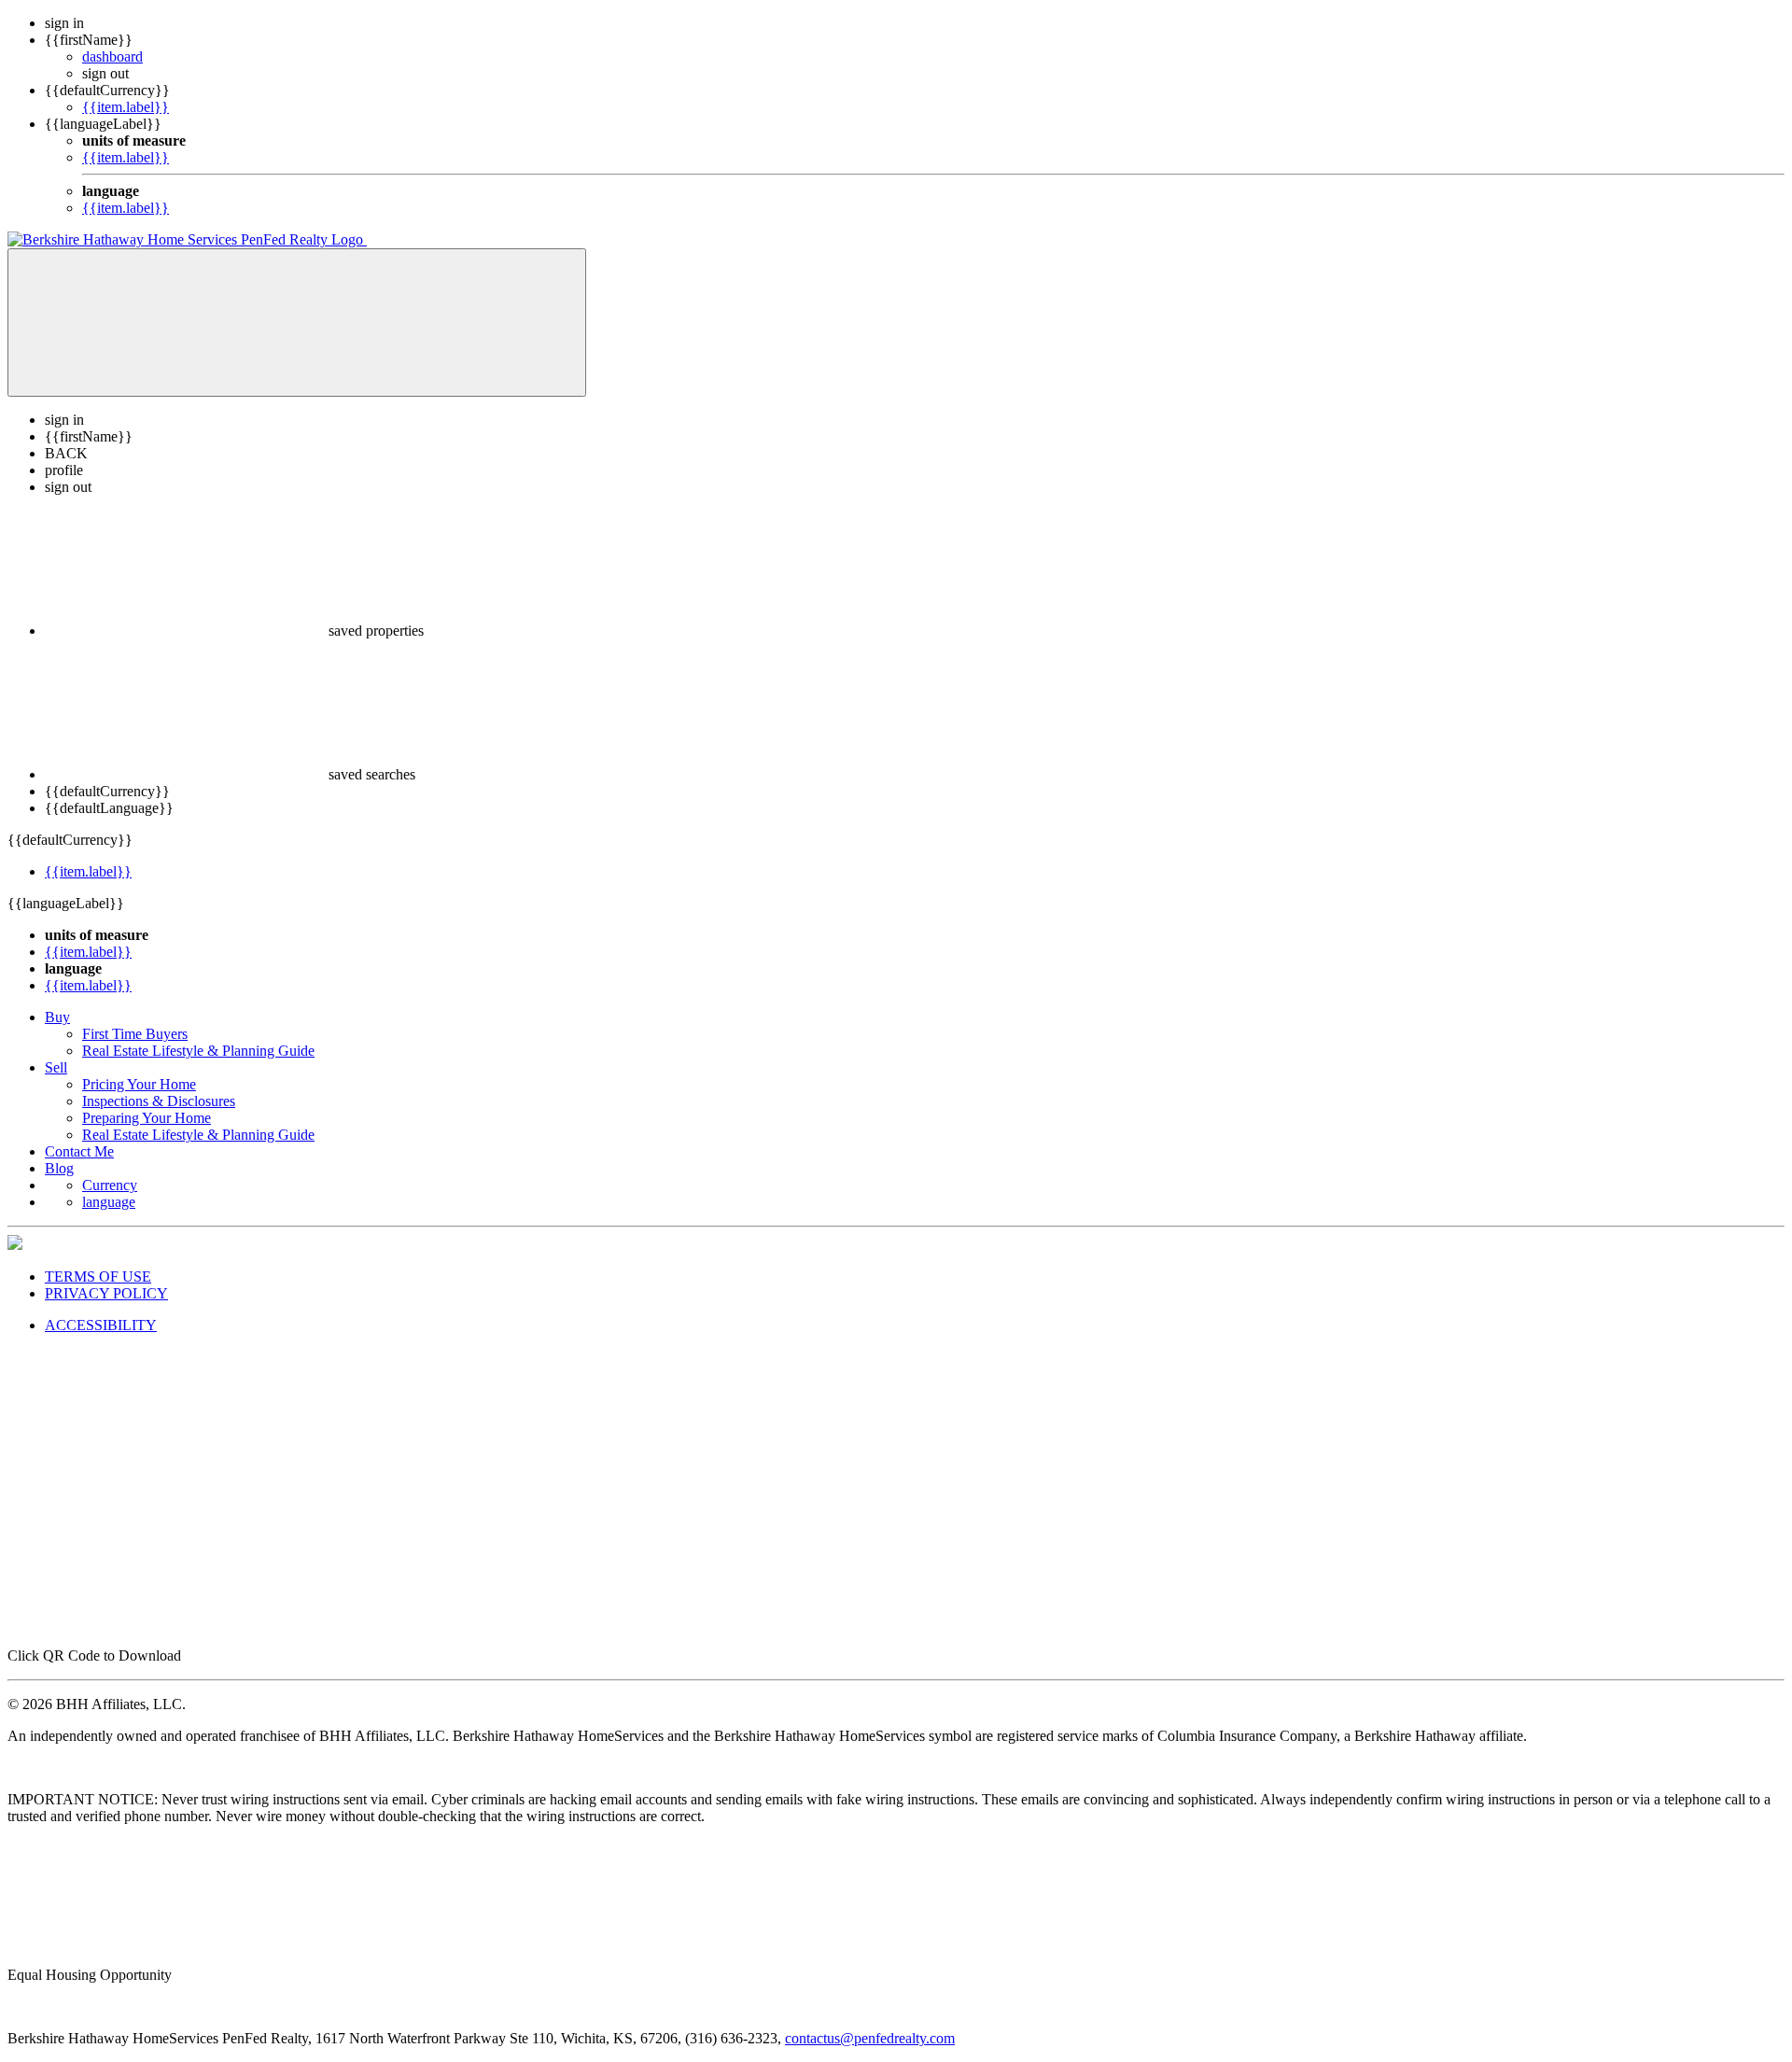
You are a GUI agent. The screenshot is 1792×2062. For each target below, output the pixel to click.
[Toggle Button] (297, 323)
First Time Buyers (135, 1034)
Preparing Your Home (147, 1118)
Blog (59, 1168)
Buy (57, 1017)
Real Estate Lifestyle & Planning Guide (198, 1051)
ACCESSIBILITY (101, 1325)
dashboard (112, 56)
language (109, 1202)
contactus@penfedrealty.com (870, 2038)
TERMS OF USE (98, 1276)
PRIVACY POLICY (106, 1293)
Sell (56, 1067)
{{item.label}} (126, 107)
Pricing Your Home (139, 1084)
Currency (110, 1185)
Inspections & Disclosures (159, 1101)
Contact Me (79, 1151)
